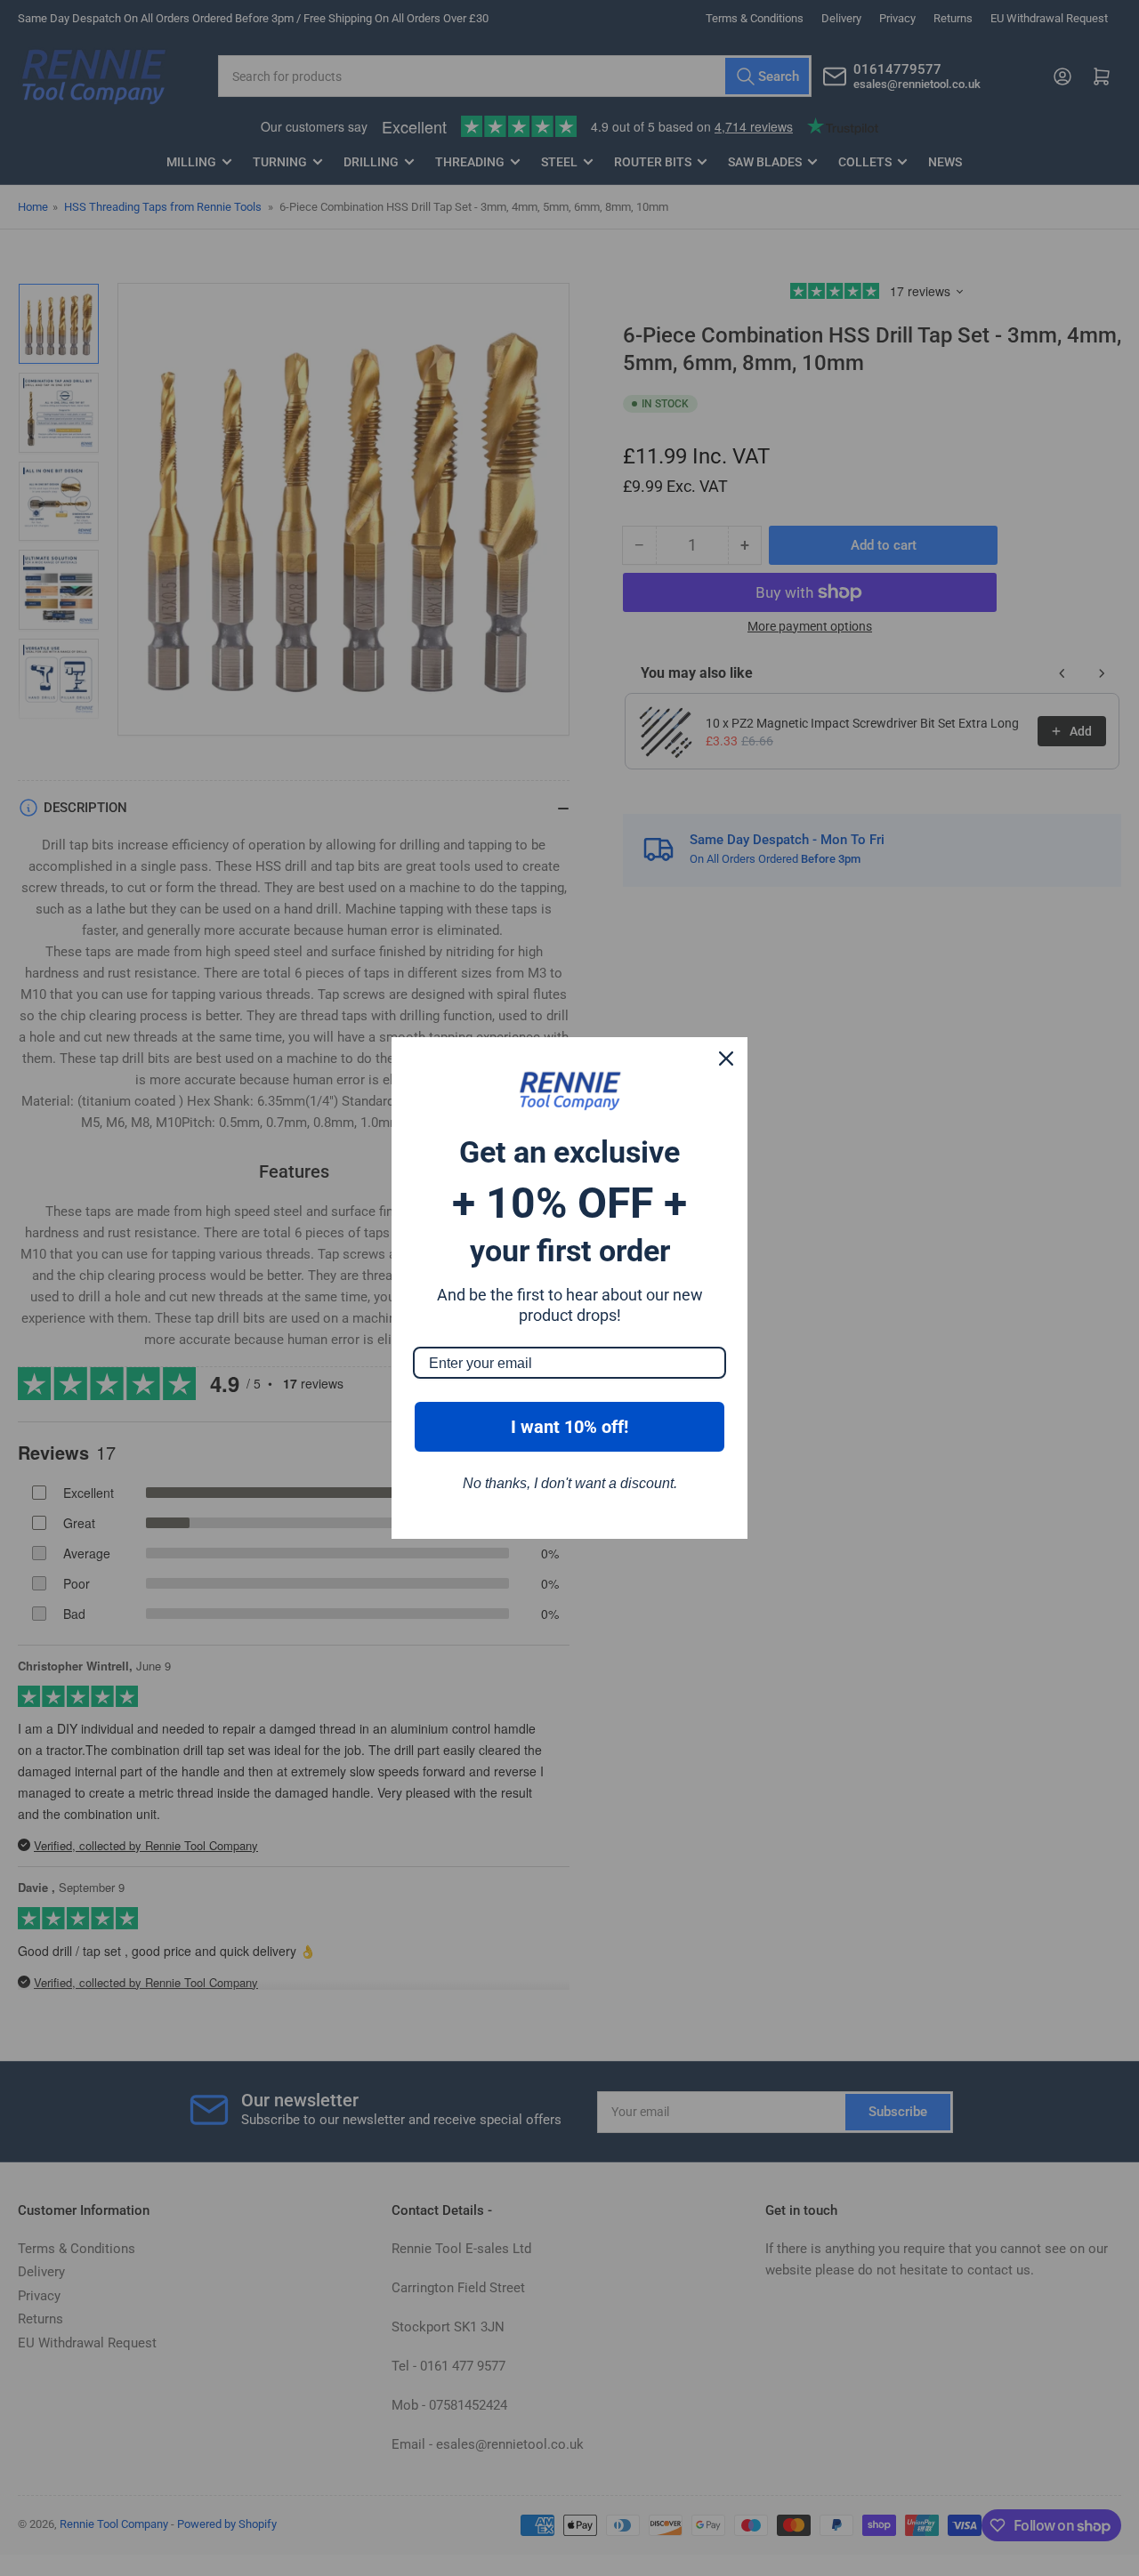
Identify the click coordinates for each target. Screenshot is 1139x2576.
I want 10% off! (569, 1427)
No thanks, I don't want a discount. (570, 1483)
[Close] (726, 1059)
